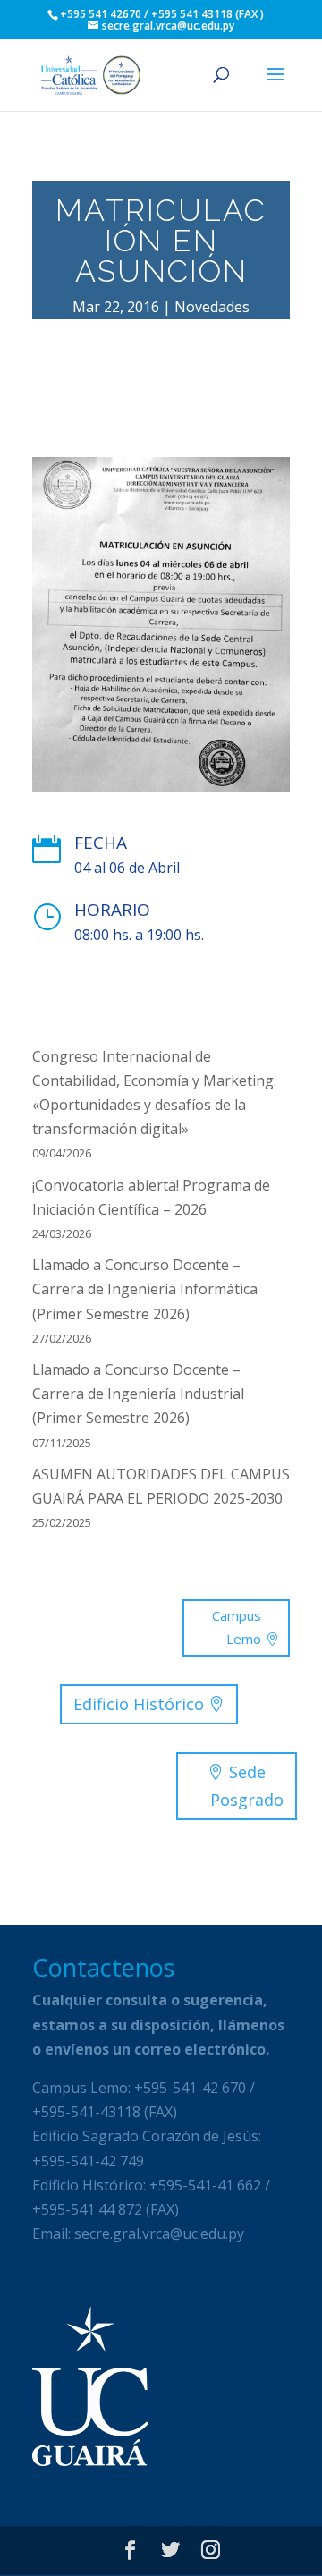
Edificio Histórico (139, 1704)
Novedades (212, 307)
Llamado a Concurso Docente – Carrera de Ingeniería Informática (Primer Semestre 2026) (145, 1289)
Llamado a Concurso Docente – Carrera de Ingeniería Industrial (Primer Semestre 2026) (138, 1394)
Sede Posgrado (247, 1786)
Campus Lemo (237, 1627)
